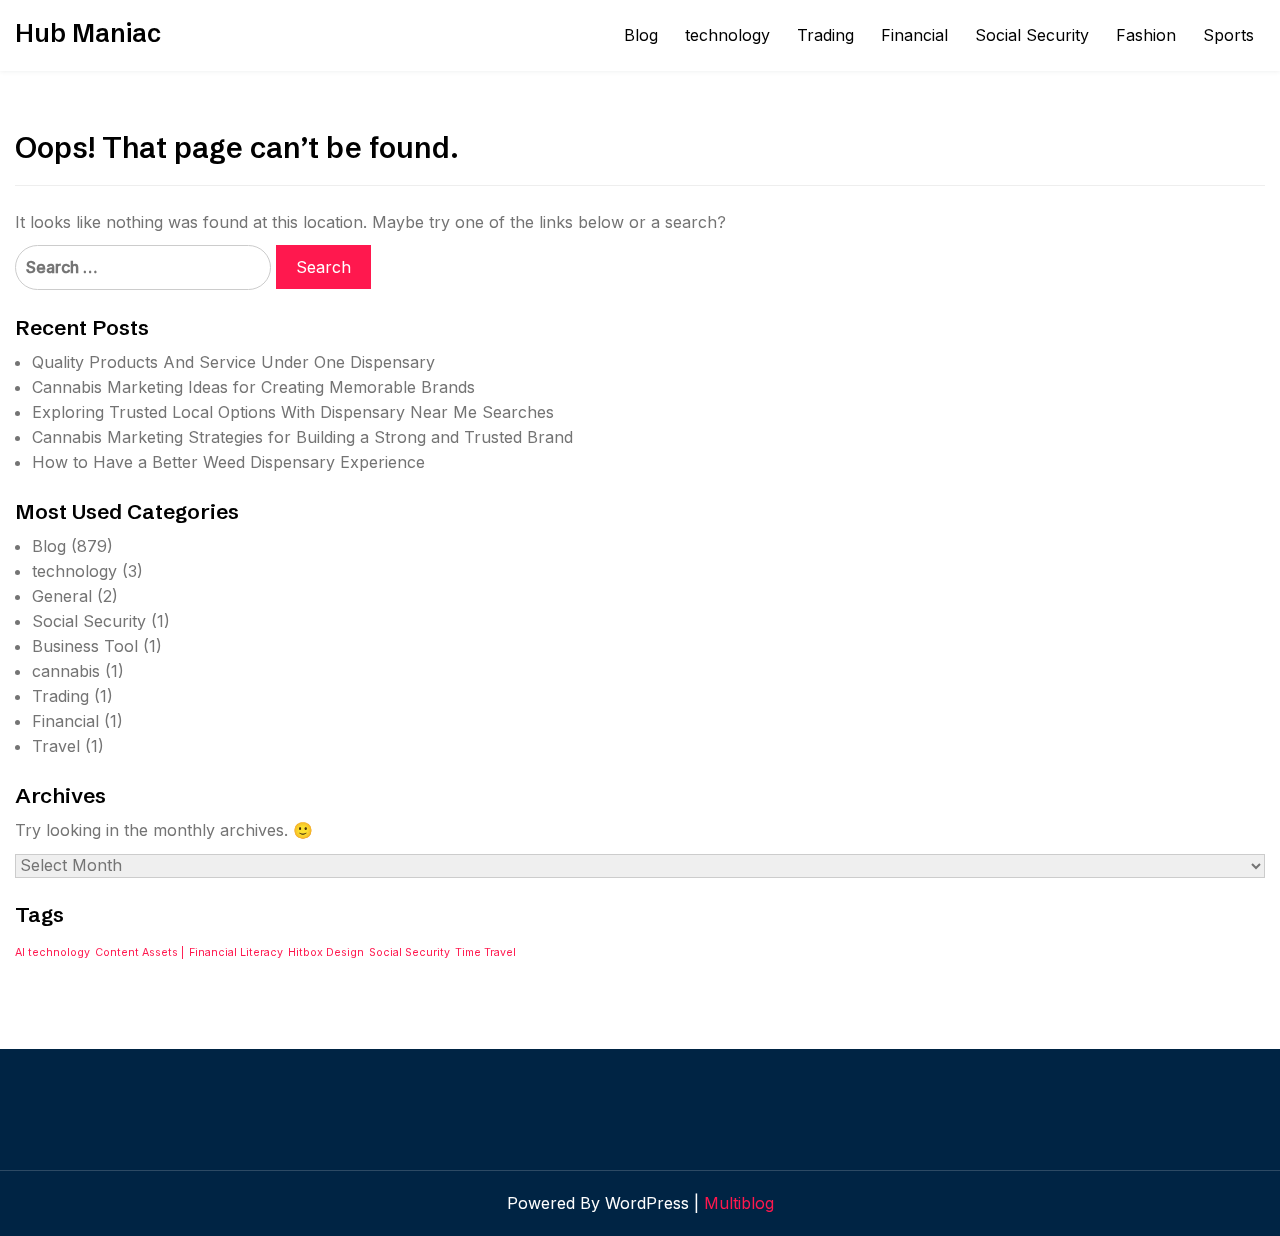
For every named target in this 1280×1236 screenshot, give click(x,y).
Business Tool (85, 646)
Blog (641, 35)
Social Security (1032, 35)
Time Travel (485, 952)
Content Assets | (139, 952)
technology (727, 35)
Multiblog (739, 1203)
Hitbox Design (326, 952)
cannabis (66, 671)
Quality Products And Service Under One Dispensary (233, 362)
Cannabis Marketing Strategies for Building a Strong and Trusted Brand (302, 437)
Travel (56, 746)
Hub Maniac (88, 33)
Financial (914, 35)
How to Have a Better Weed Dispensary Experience (228, 462)
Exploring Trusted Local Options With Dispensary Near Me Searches (293, 412)
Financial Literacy (236, 952)
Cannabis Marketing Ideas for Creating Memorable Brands (253, 387)
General (62, 596)
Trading (825, 35)
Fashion (1146, 35)
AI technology (52, 952)
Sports (1228, 35)
